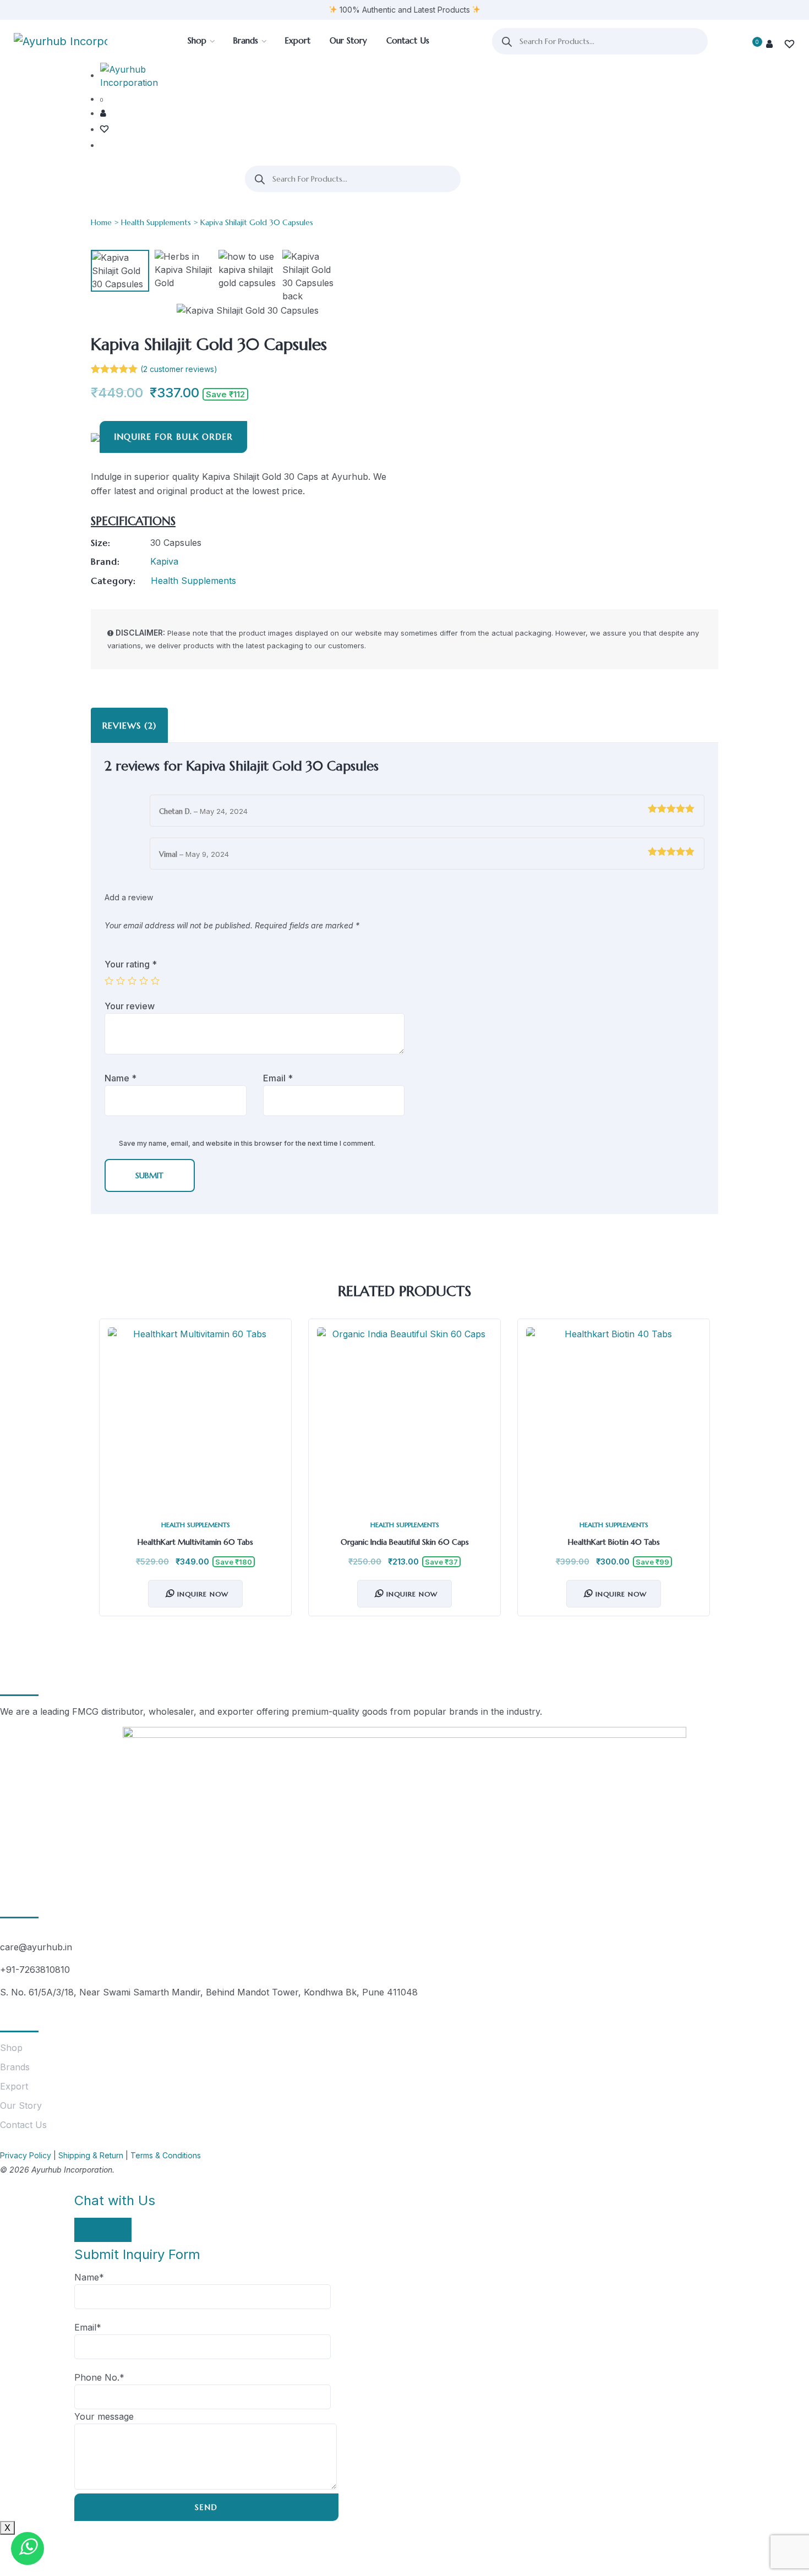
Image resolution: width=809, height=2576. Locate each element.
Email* (88, 2327)
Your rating (131, 964)
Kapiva (164, 561)
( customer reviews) (179, 369)
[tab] (129, 725)
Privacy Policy (26, 2155)
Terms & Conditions (166, 2155)
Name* (89, 2277)
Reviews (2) (129, 725)
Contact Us (23, 2125)
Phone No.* (99, 2377)
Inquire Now (203, 1594)
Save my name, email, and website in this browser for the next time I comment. (247, 1143)
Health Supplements (156, 222)
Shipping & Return (91, 2155)
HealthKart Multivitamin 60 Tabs (195, 1542)
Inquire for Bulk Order (173, 437)
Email (278, 1078)
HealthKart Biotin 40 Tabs (614, 1542)
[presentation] (102, 1476)
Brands (15, 2067)
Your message (104, 2416)
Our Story (21, 2105)
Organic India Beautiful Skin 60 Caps (405, 1542)
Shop (11, 2048)
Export (14, 2086)
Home (101, 222)
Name (121, 1078)
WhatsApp (110, 2230)
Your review (131, 1006)
